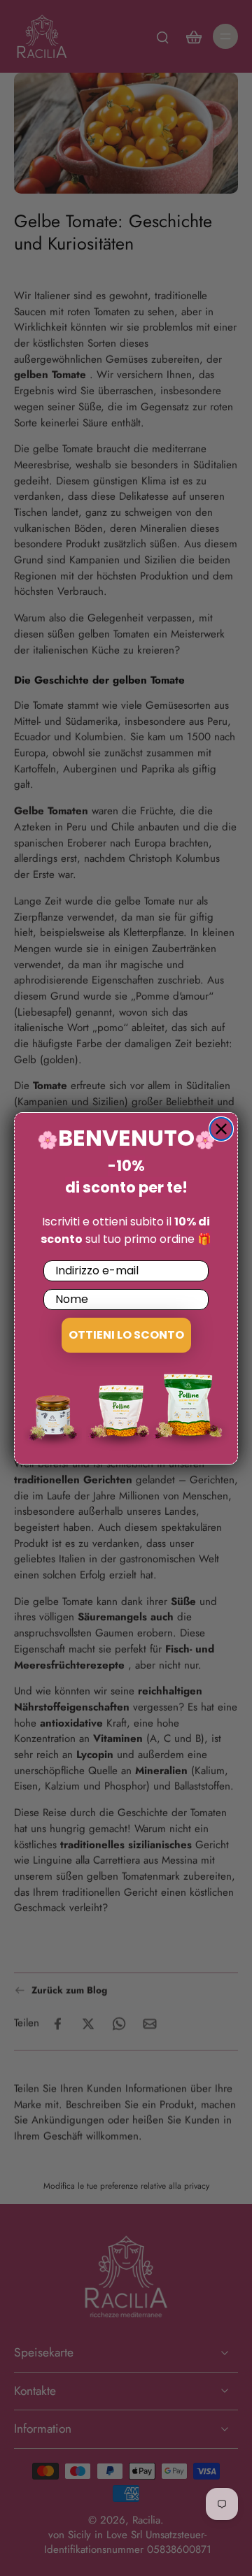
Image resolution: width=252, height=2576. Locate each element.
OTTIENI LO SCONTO (126, 1335)
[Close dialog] (221, 1129)
